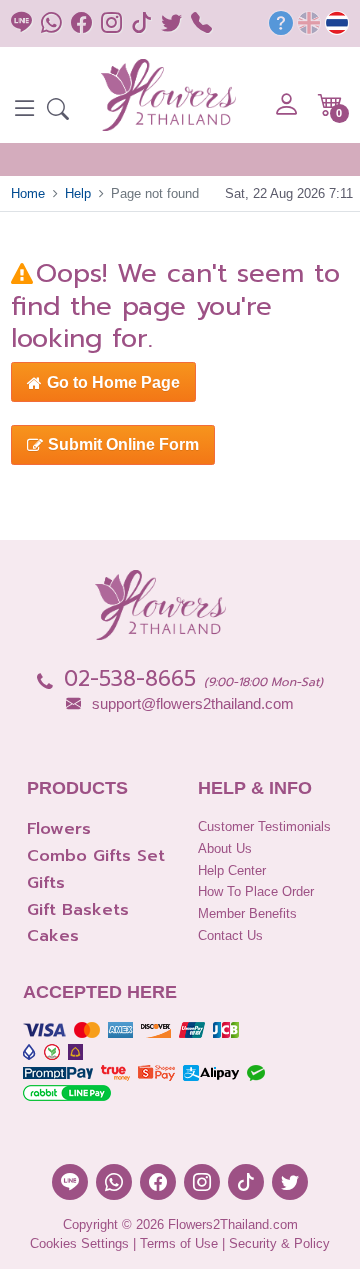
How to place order (256, 891)
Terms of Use (179, 1243)
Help (78, 193)
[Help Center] (281, 26)
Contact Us (230, 935)
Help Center (232, 870)
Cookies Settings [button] (79, 1243)
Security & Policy (279, 1243)
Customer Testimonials (264, 826)
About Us (225, 848)
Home (28, 193)
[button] (58, 111)
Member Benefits (247, 913)
